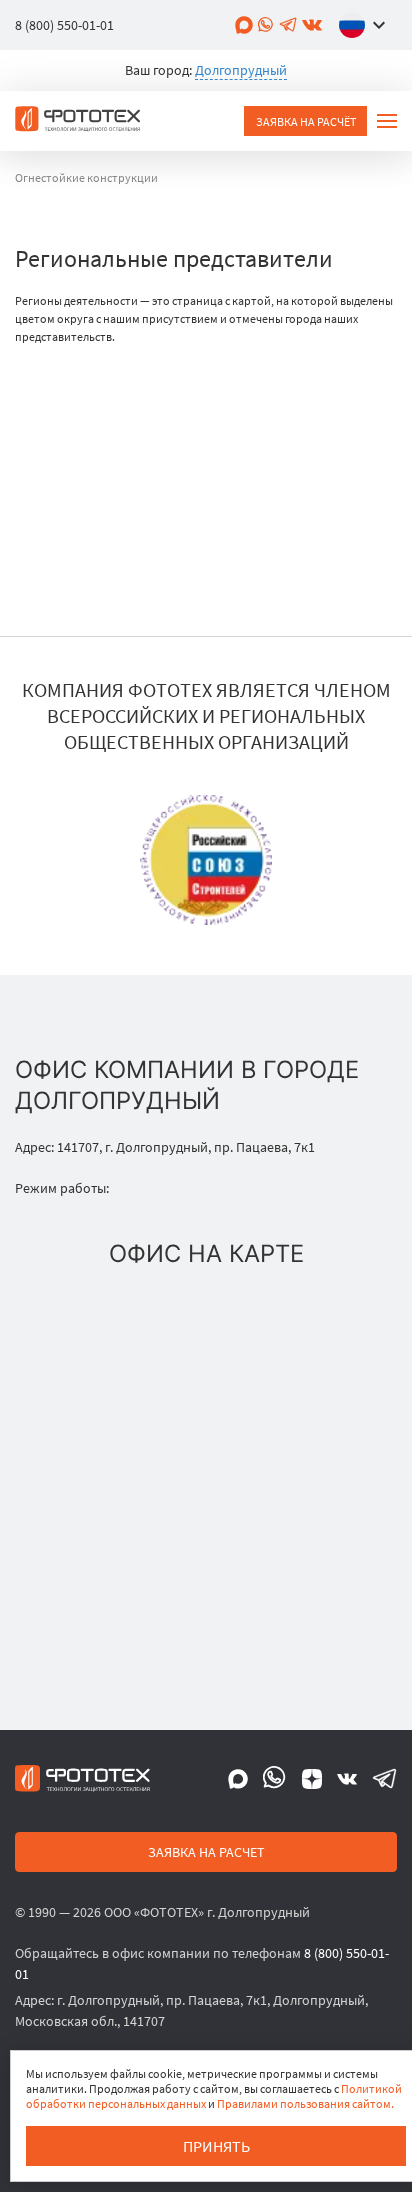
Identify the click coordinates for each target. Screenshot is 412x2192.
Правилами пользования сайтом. (305, 2103)
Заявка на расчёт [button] (306, 121)
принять (216, 2146)
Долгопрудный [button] (241, 70)
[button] (367, 25)
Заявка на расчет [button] (206, 1852)
